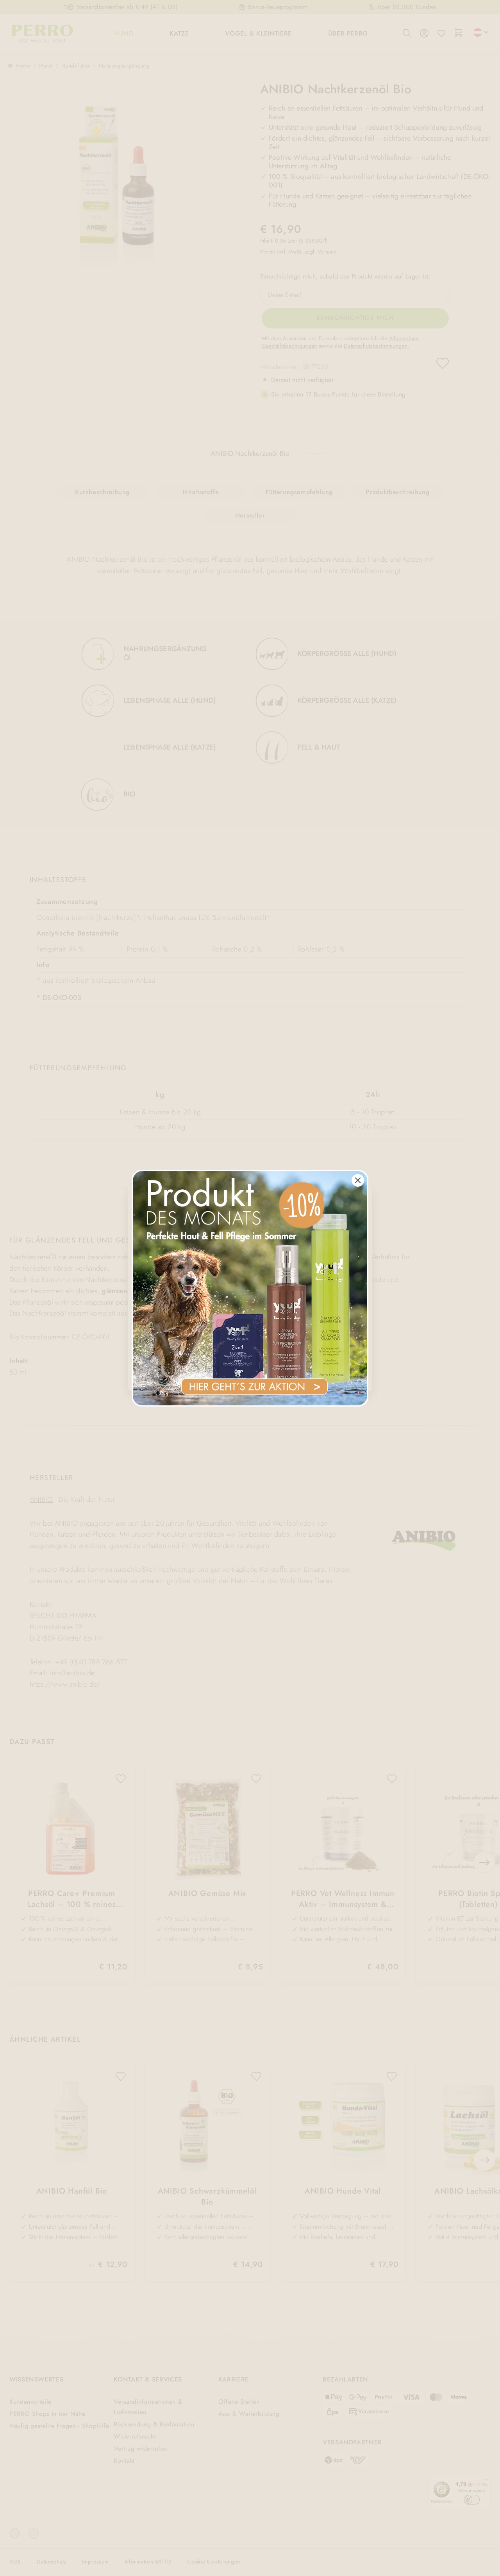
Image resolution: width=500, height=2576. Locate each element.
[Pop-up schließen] (358, 1180)
